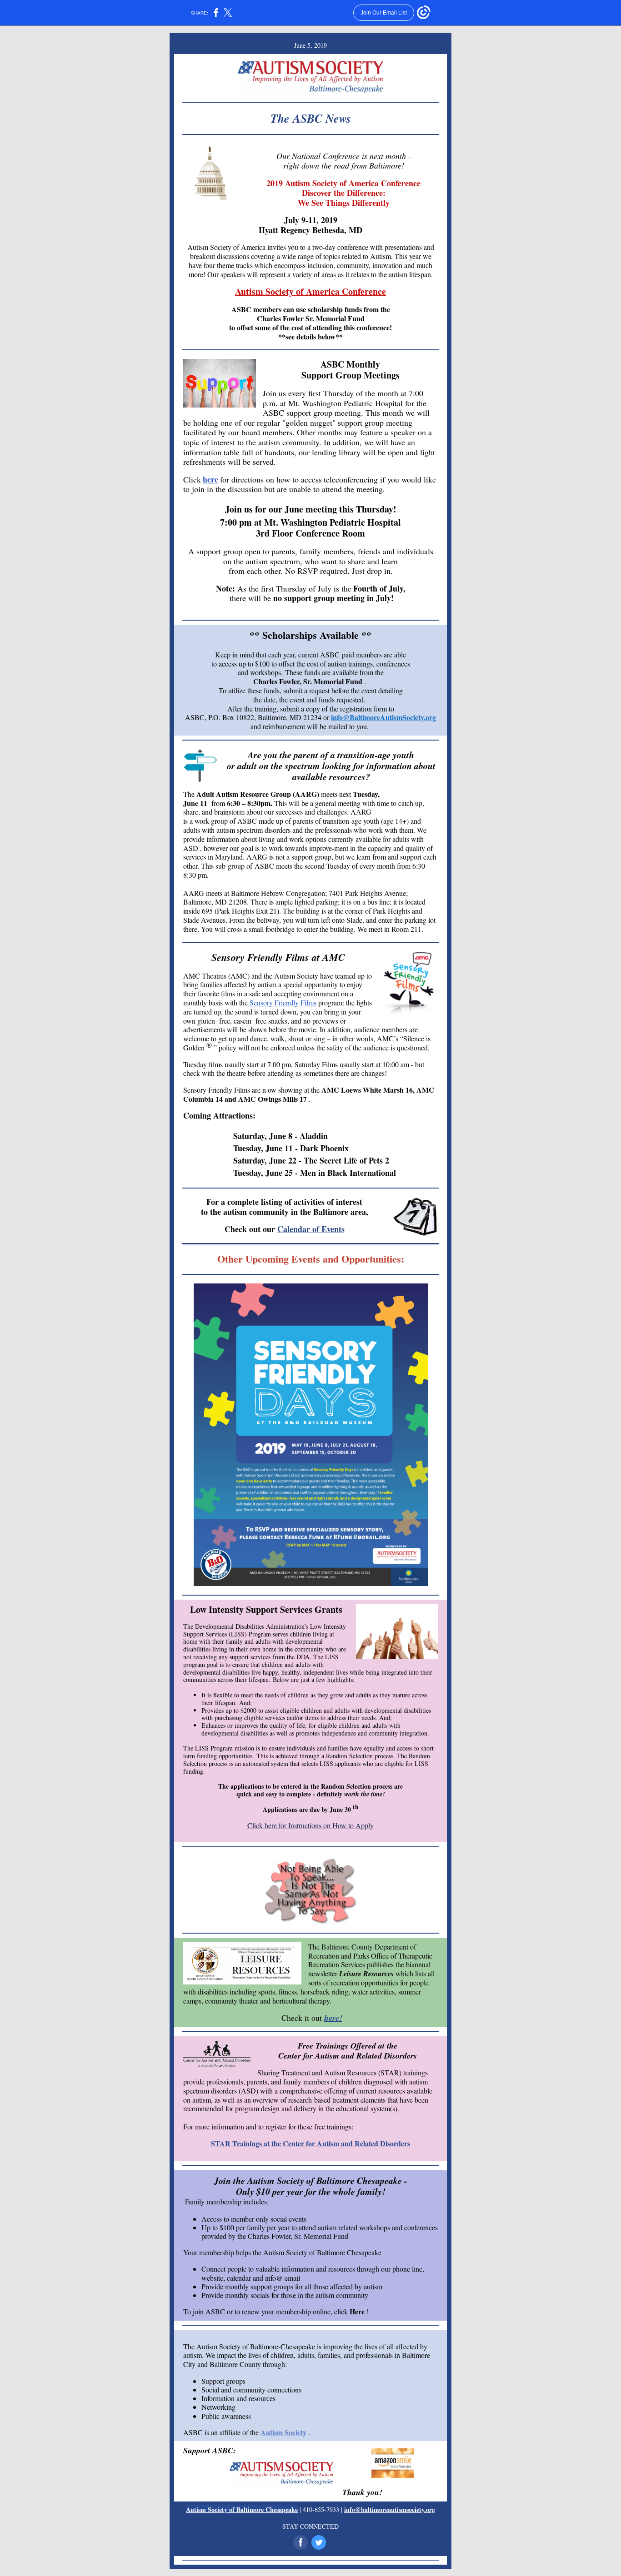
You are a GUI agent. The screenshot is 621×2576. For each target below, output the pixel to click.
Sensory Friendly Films (283, 1002)
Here (357, 2311)
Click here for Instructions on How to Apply (310, 1825)
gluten (206, 1021)
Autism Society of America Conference (310, 291)
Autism (285, 976)
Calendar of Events (311, 1229)
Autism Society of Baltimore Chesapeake (242, 2509)
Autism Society (283, 2432)
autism (226, 830)
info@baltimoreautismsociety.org (390, 2509)
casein (243, 1021)
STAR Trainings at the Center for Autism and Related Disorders (310, 2143)
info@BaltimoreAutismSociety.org (383, 717)
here (210, 479)
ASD (191, 848)
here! (333, 2018)
